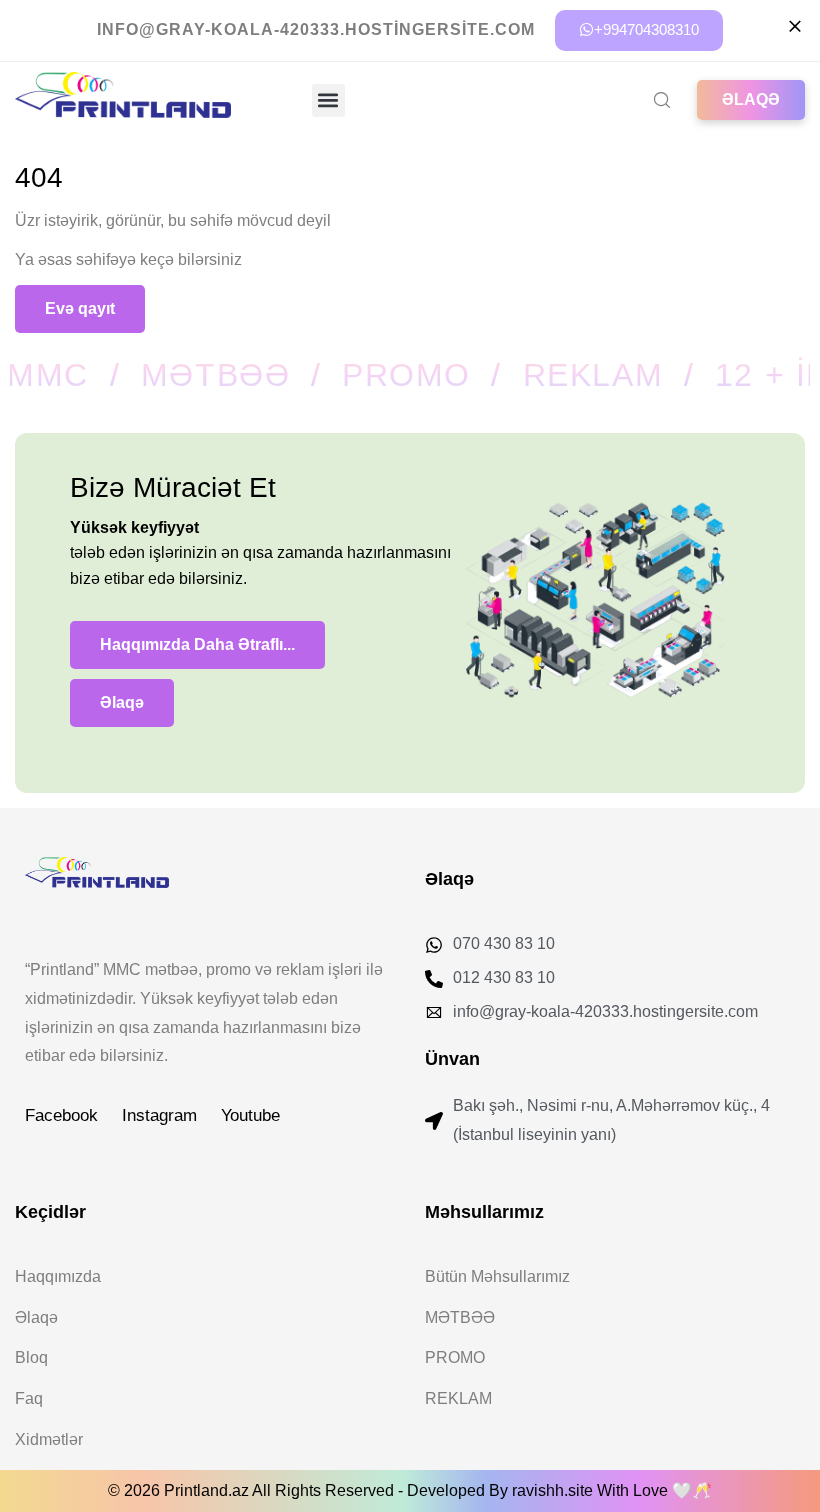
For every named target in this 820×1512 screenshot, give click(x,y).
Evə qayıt (80, 308)
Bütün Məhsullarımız (497, 1276)
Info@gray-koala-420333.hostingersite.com (316, 29)
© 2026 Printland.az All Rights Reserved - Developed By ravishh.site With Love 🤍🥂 (410, 1490)
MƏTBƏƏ (460, 1317)
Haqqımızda (58, 1276)
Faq (29, 1398)
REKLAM (458, 1398)
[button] (328, 100)
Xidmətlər (49, 1439)
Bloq (31, 1357)
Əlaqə (36, 1317)
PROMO (455, 1357)
